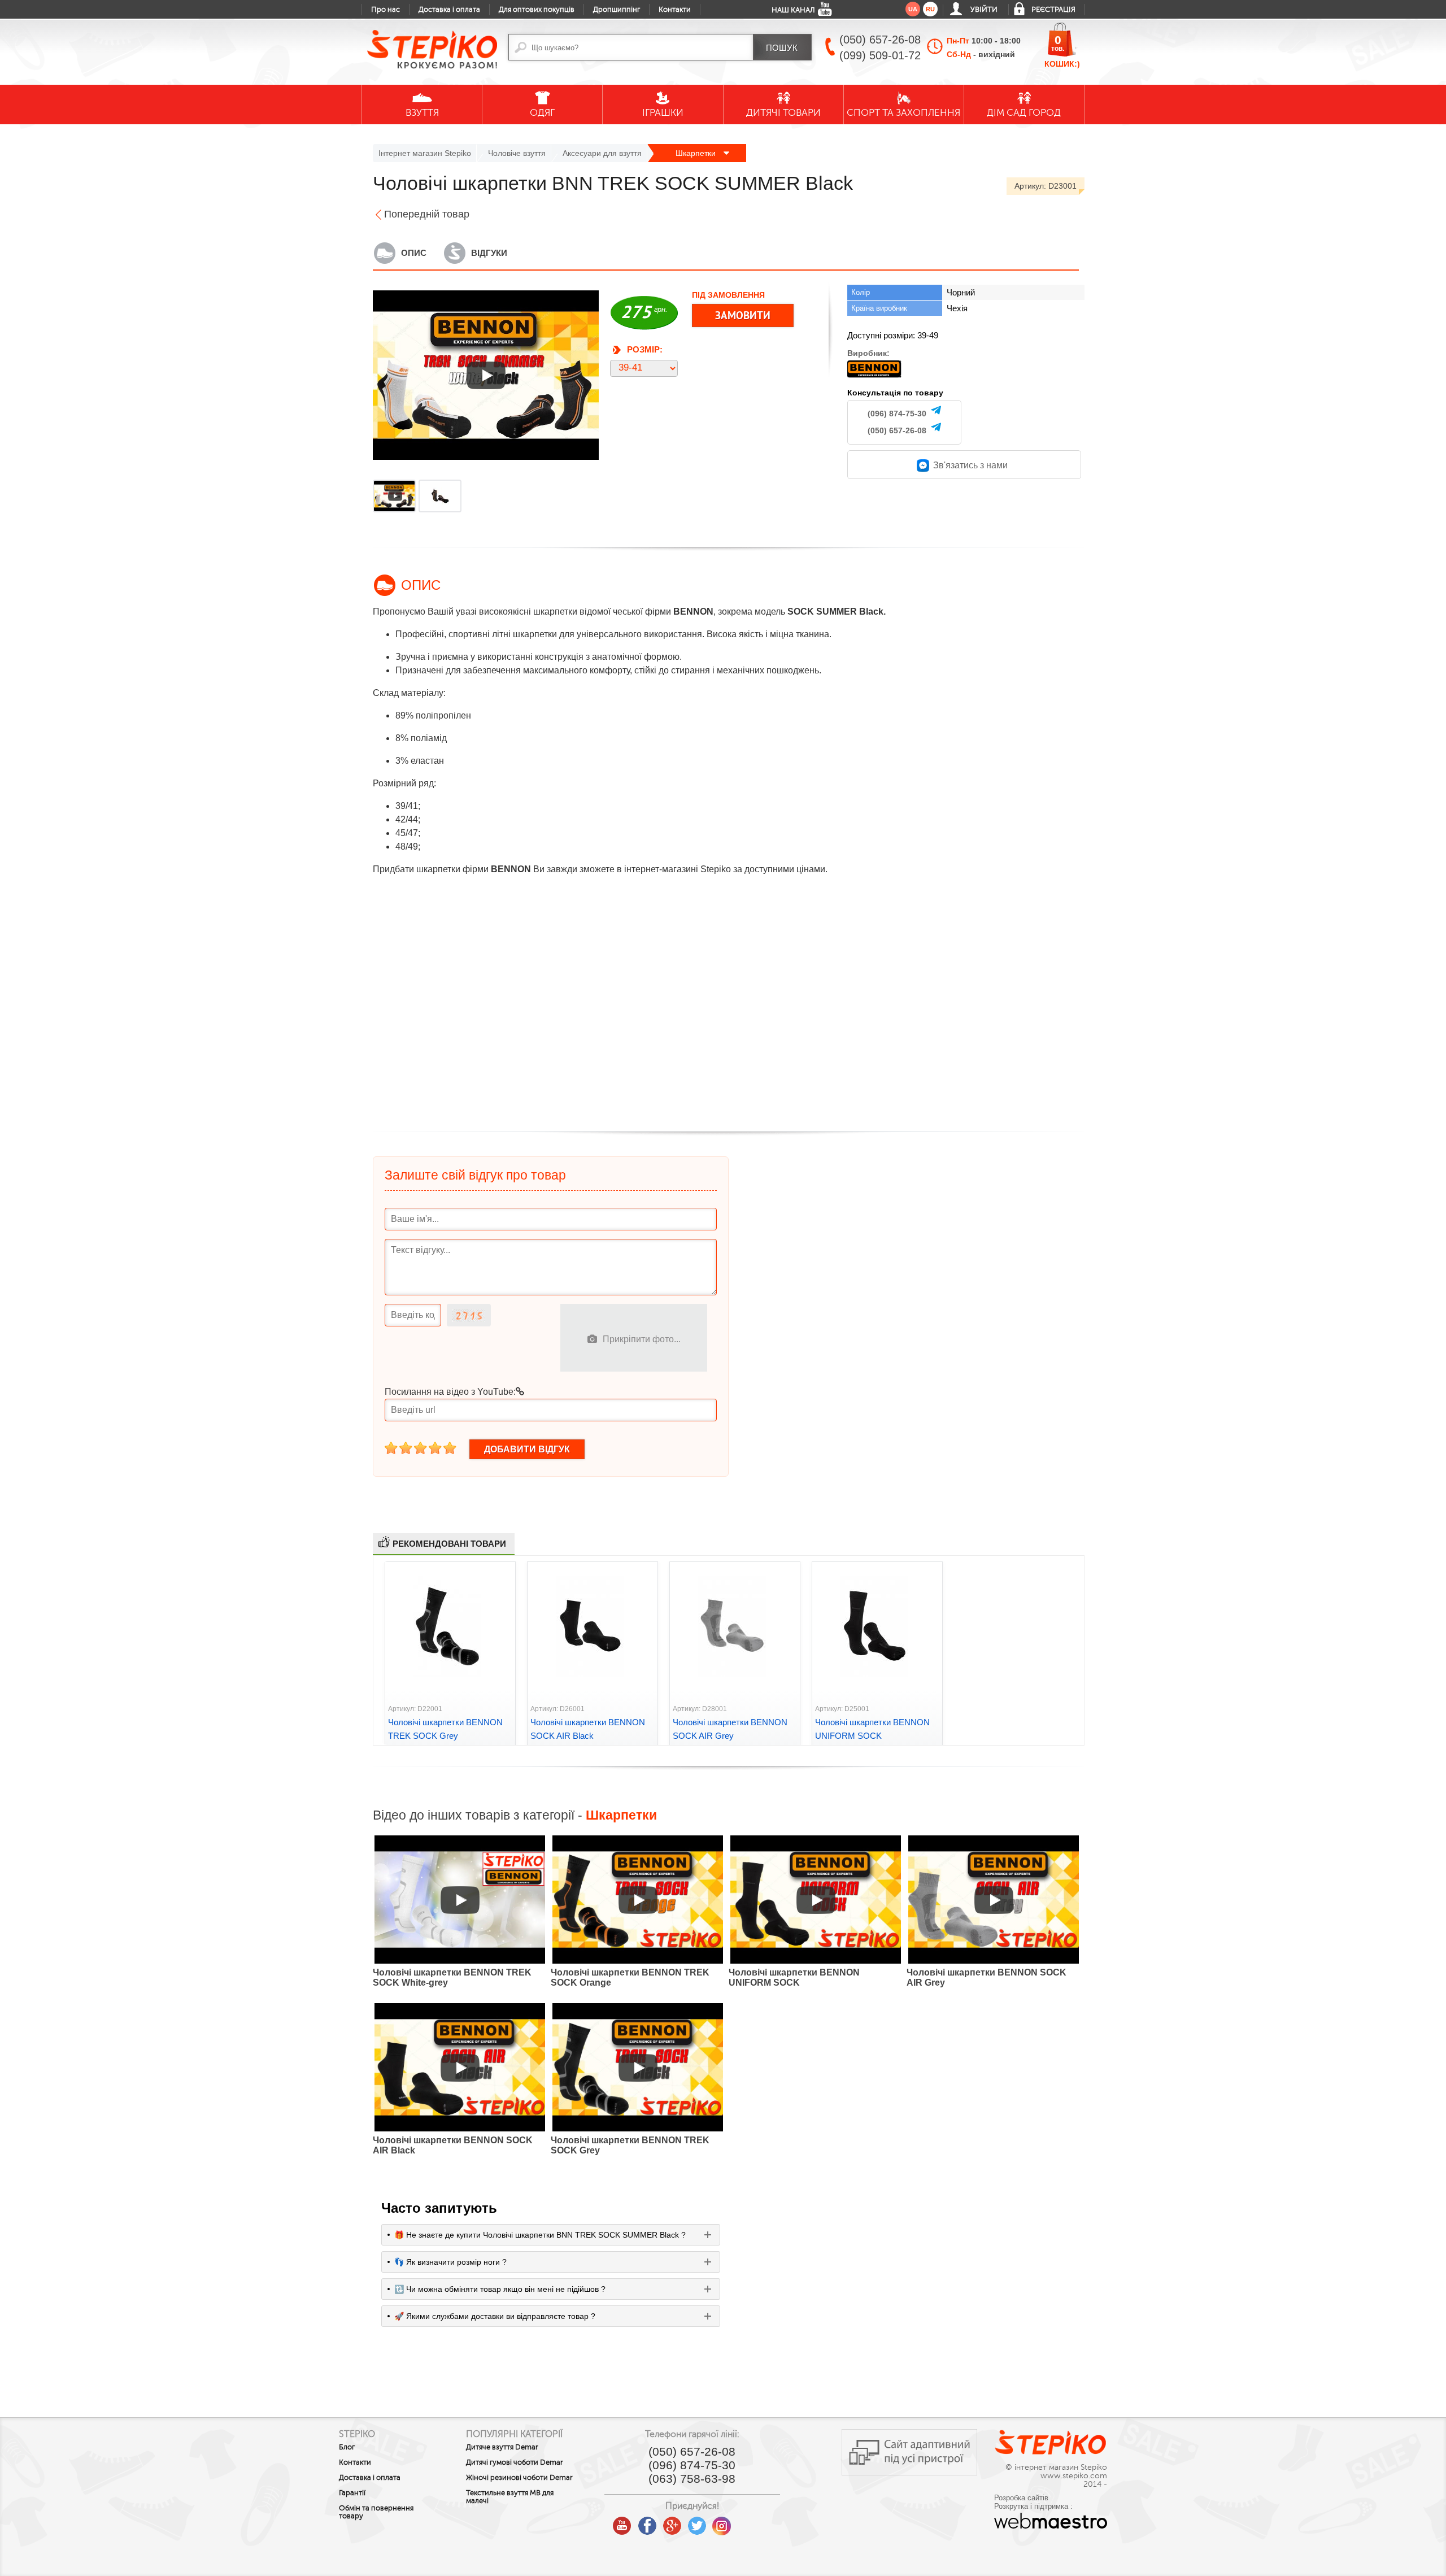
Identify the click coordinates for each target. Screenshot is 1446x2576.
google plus (672, 2526)
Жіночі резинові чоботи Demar (519, 2478)
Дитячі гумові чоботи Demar (515, 2462)
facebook (647, 2522)
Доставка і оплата (449, 10)
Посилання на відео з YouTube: (450, 1392)
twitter (697, 2522)
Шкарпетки (697, 153)
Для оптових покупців (537, 10)
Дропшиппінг (617, 10)
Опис (414, 253)
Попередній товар (427, 214)
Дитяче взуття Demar (502, 2447)
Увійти (984, 10)
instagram (722, 2522)
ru (930, 9)
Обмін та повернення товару (376, 2512)
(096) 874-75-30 (897, 414)
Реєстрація (1053, 10)
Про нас (386, 10)
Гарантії (352, 2493)
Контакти (675, 10)
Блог (347, 2447)
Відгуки (489, 253)
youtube (622, 2522)
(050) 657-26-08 (897, 430)
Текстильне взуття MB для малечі (510, 2497)
